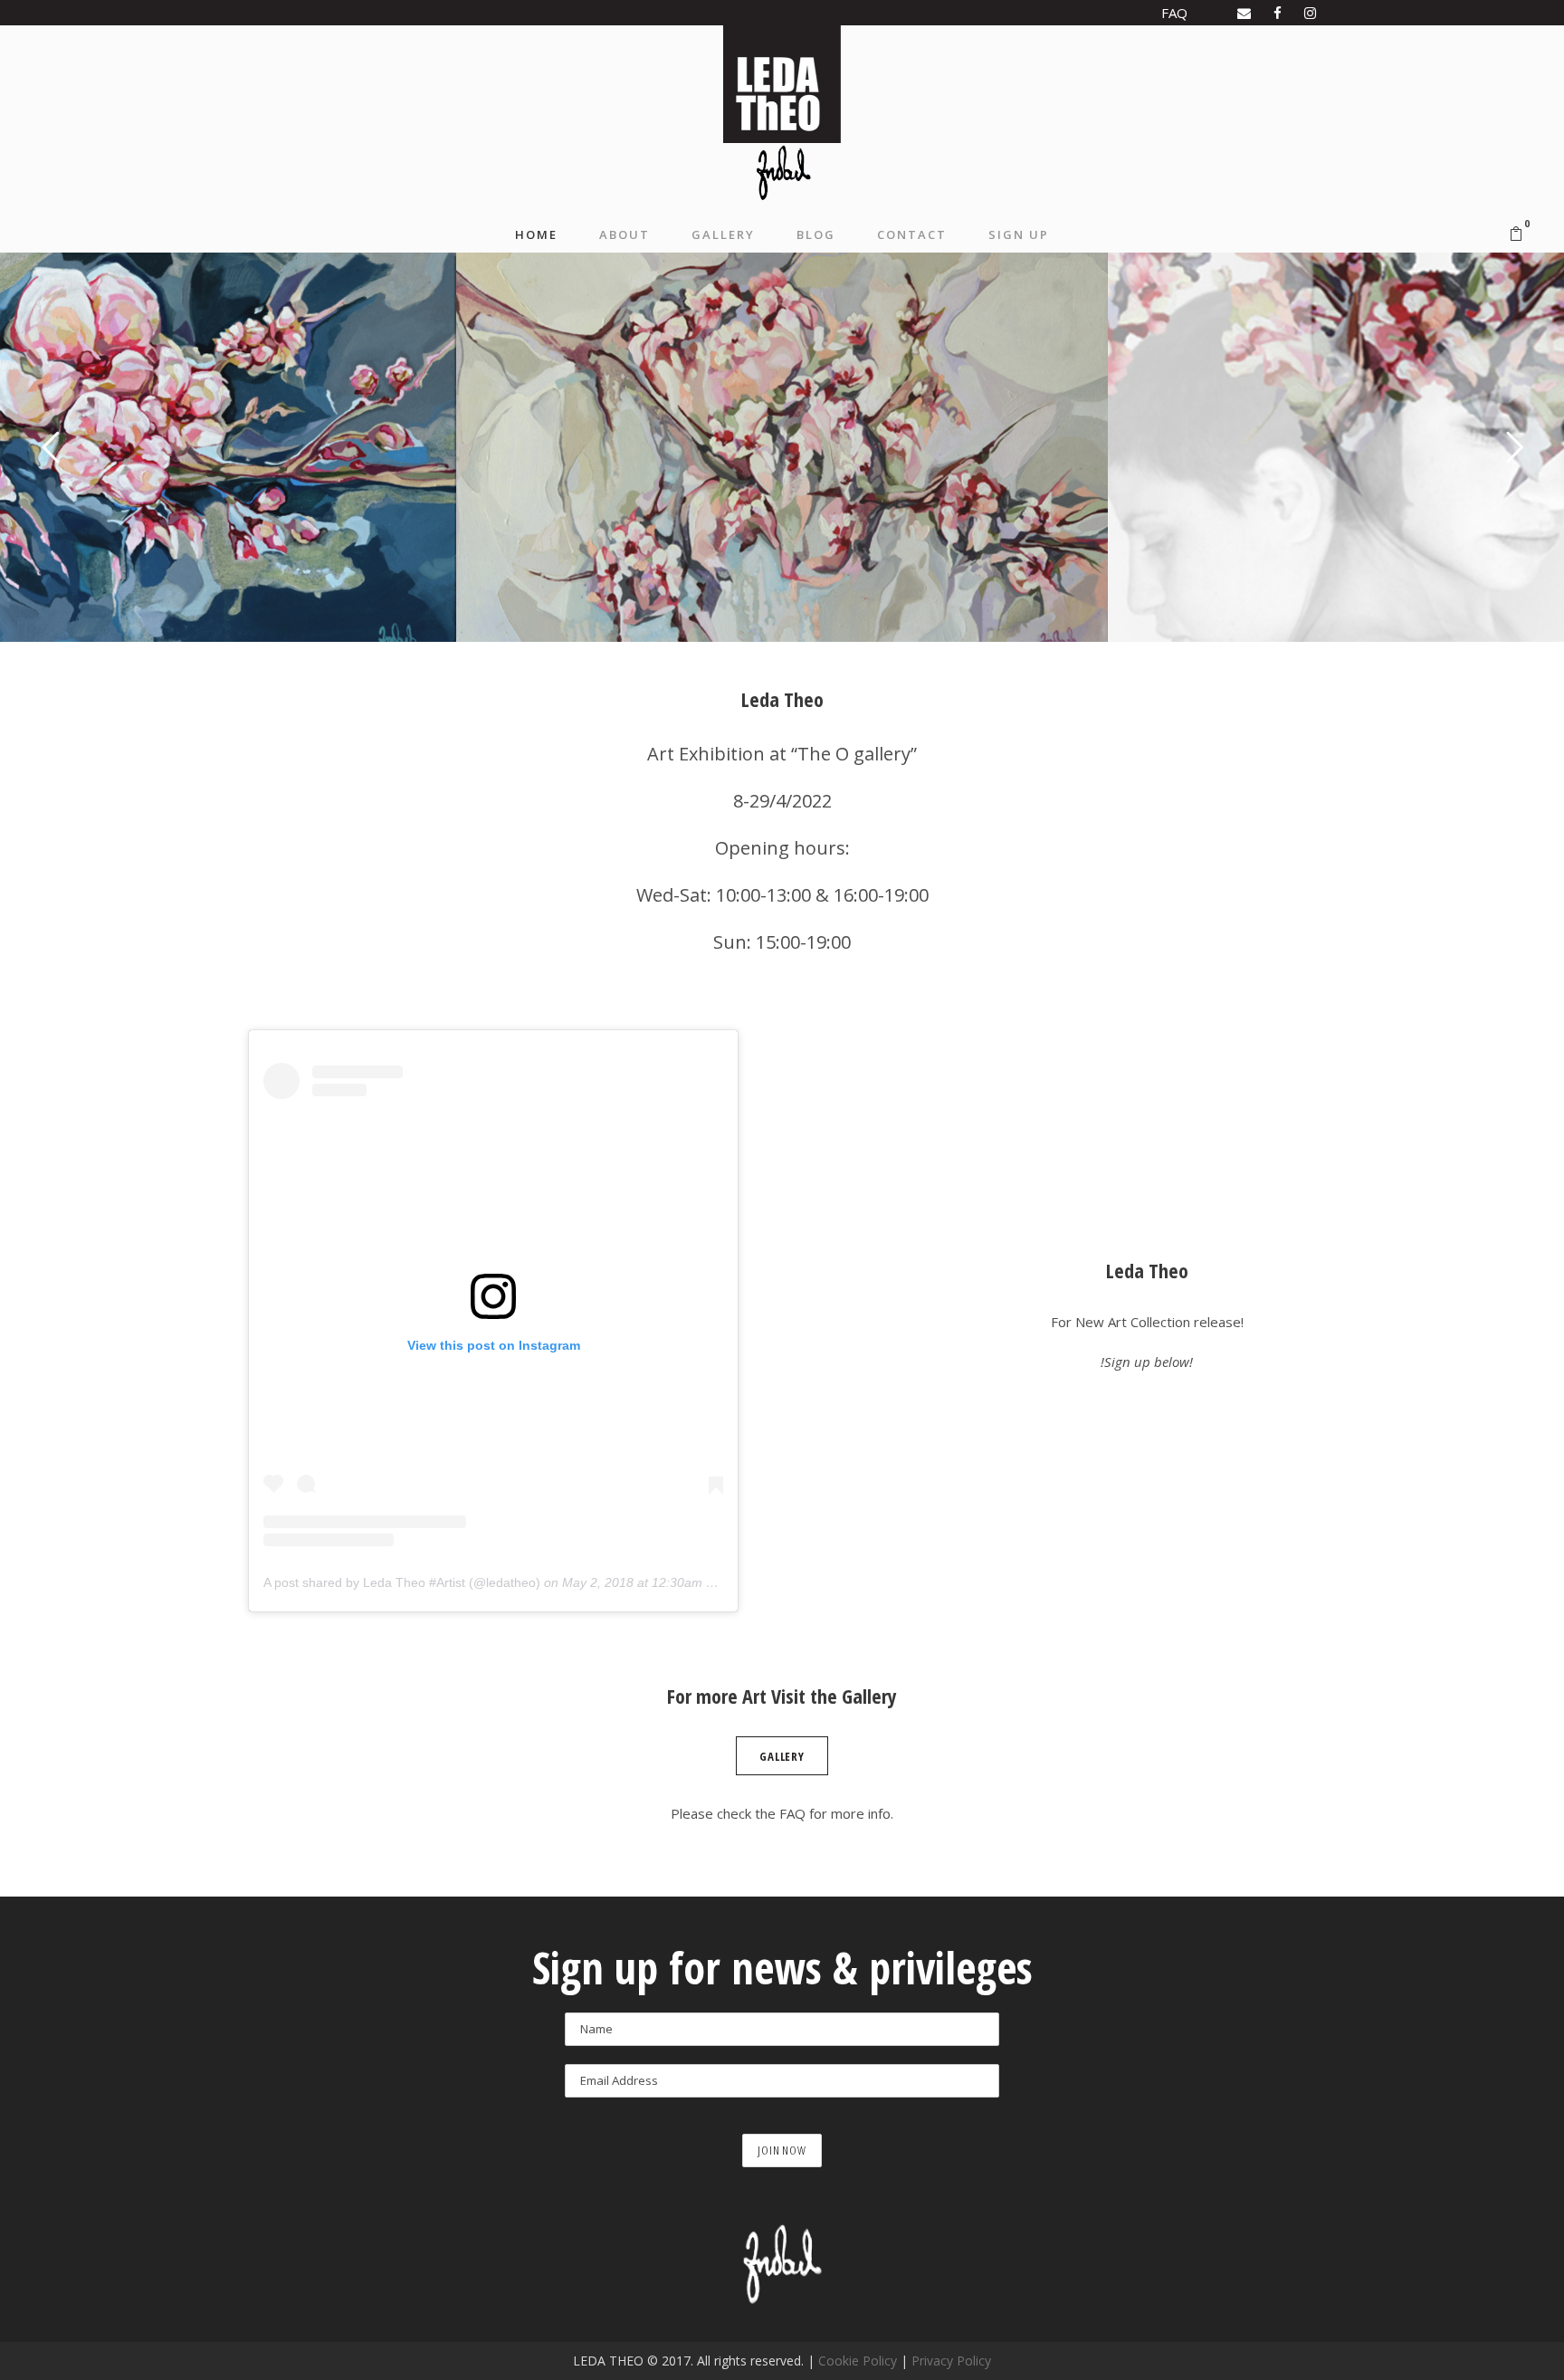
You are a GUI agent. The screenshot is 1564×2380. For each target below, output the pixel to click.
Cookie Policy (858, 2361)
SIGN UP (1019, 234)
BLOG (816, 234)
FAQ (1174, 13)
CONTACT (912, 234)
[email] (1244, 13)
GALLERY (723, 234)
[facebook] (1278, 13)
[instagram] (1310, 13)
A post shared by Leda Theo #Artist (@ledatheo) (402, 1582)
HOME (536, 234)
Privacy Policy (951, 2361)
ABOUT (625, 234)
